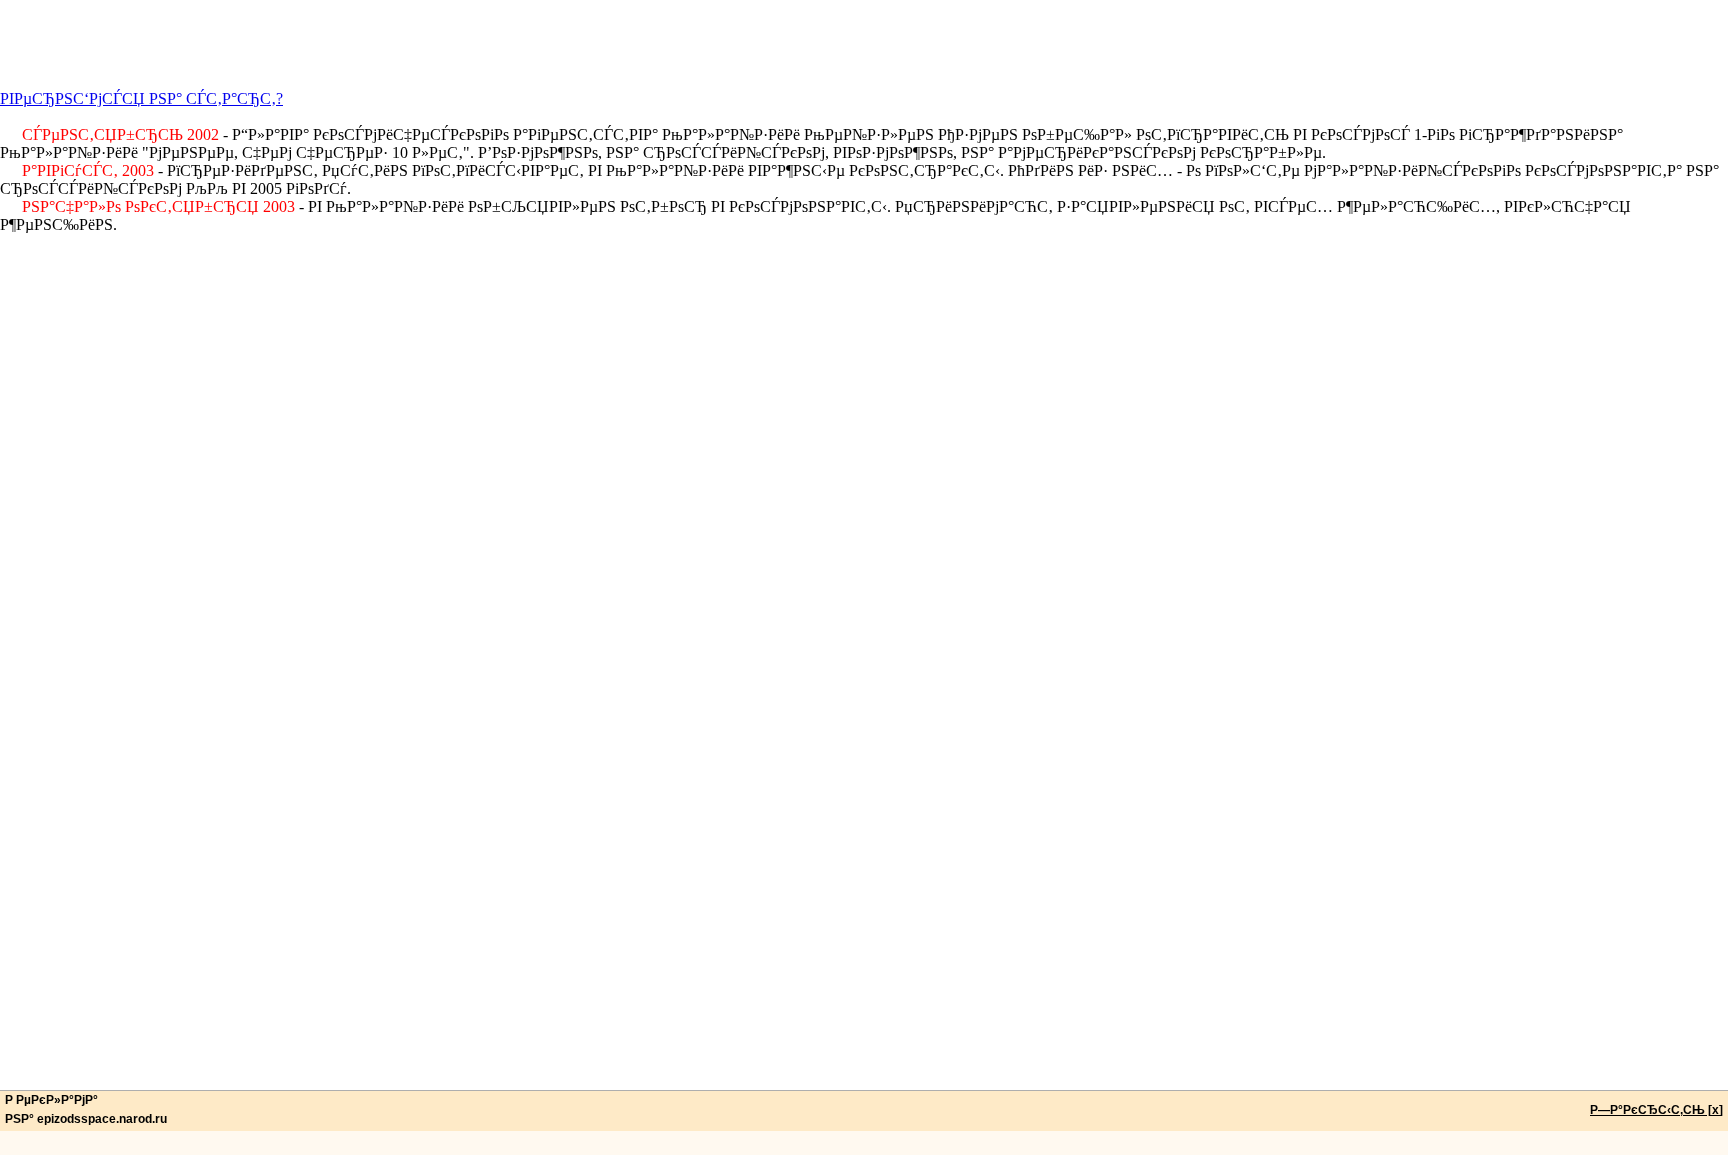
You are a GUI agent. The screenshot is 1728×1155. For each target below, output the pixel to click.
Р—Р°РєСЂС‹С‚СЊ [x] (1656, 1110)
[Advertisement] (864, 45)
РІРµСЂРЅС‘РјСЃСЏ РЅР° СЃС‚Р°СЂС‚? (141, 98)
